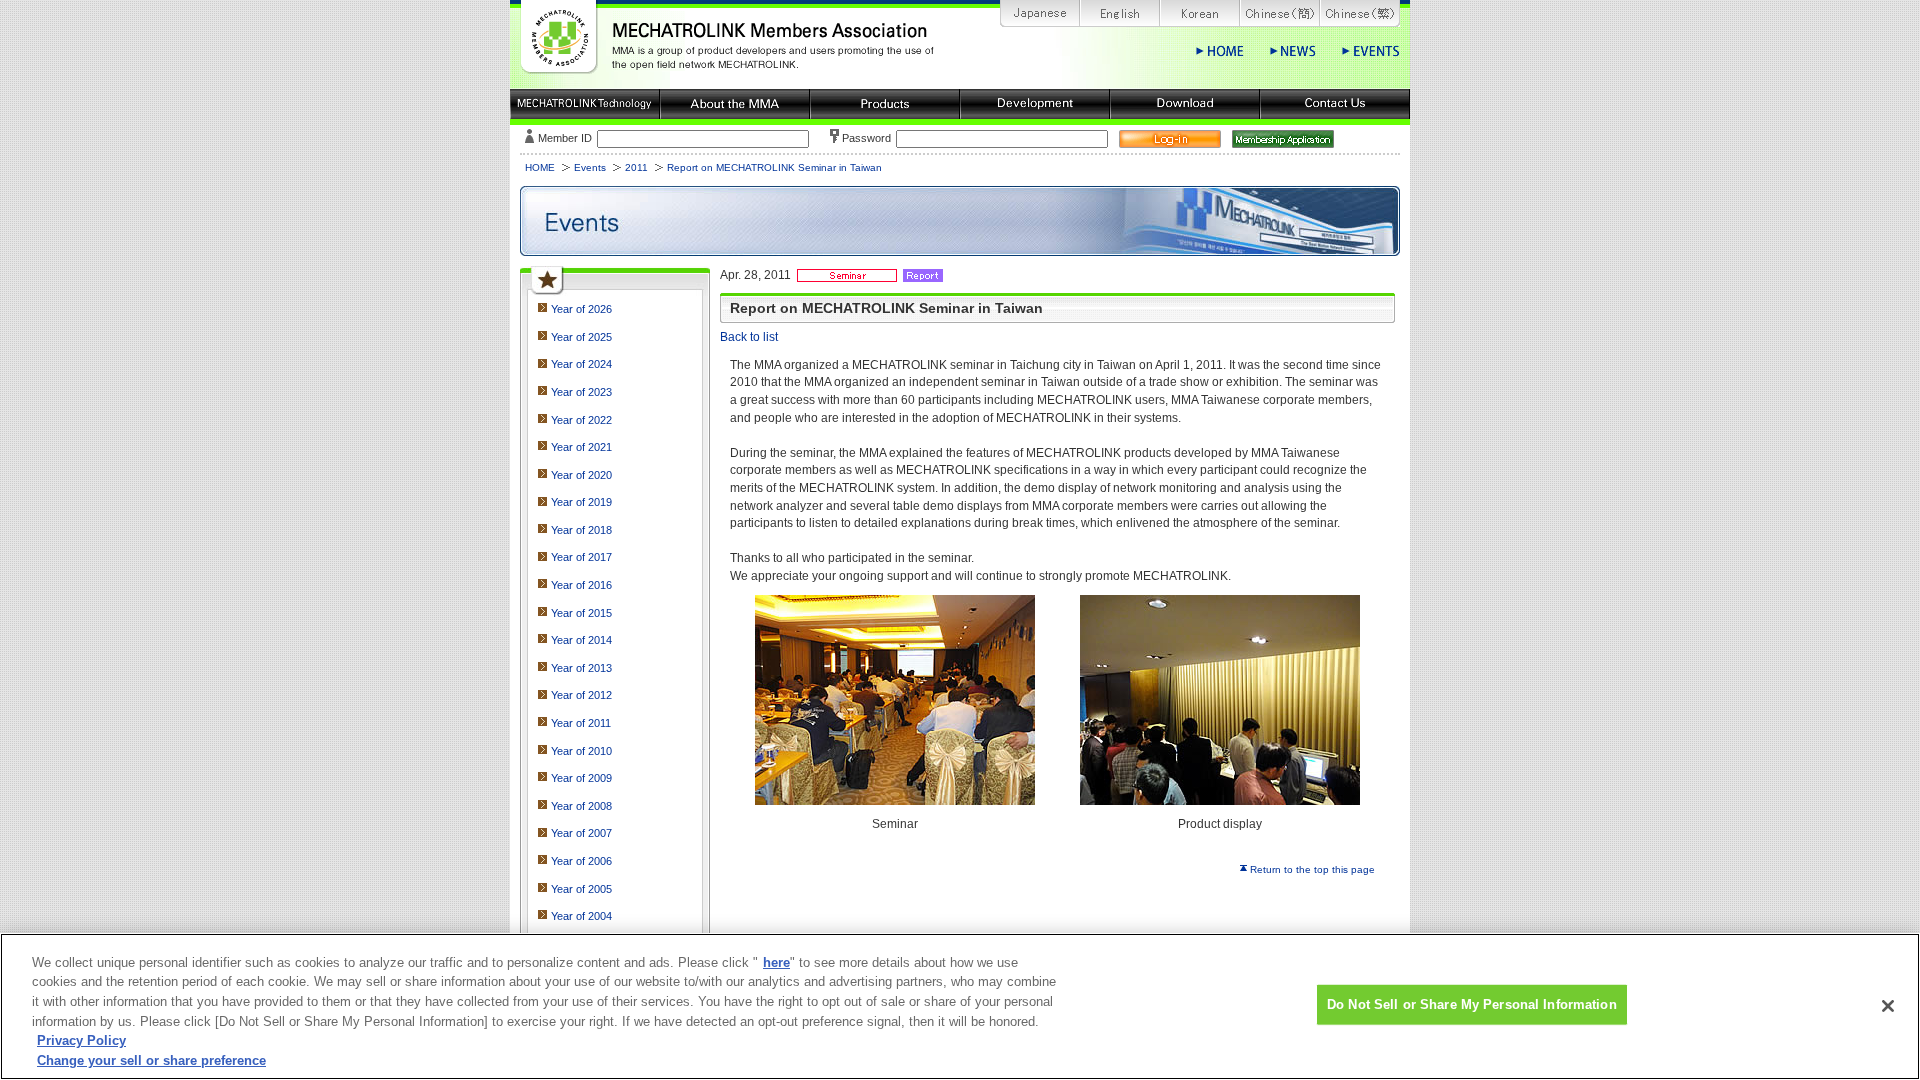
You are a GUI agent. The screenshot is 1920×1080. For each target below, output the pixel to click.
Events (590, 167)
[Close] (1888, 1006)
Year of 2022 (581, 420)
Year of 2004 (581, 916)
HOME (540, 167)
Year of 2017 (581, 557)
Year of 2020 (581, 475)
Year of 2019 (581, 502)
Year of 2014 (581, 640)
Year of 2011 (581, 723)
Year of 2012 (581, 695)
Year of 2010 (581, 751)
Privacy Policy (81, 1040)
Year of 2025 (581, 337)
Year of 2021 (581, 447)
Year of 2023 (581, 392)
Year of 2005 (581, 889)
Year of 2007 (581, 833)
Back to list (749, 336)
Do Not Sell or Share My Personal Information (1472, 1004)
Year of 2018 (581, 530)
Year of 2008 (581, 806)
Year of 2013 (581, 668)
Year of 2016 (581, 585)
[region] (960, 1006)
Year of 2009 (581, 778)
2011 (636, 167)
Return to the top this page (1312, 869)
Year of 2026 (581, 309)
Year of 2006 (581, 861)
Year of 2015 (581, 613)
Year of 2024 (581, 364)
